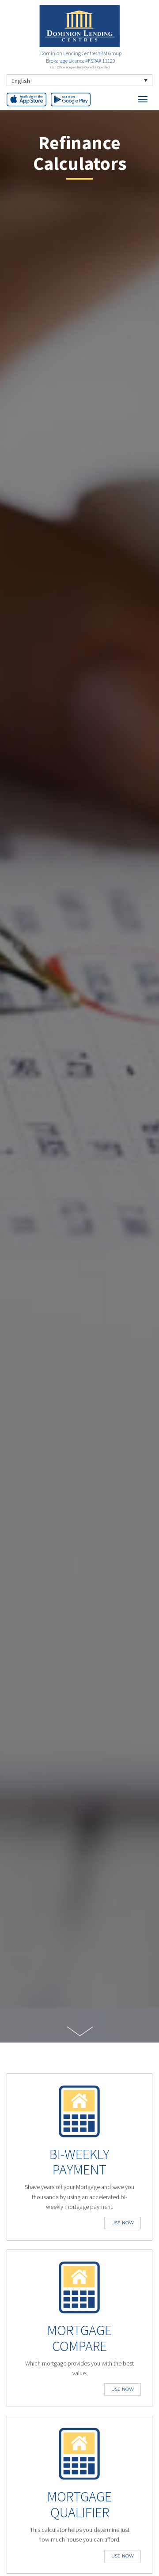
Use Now (123, 2223)
